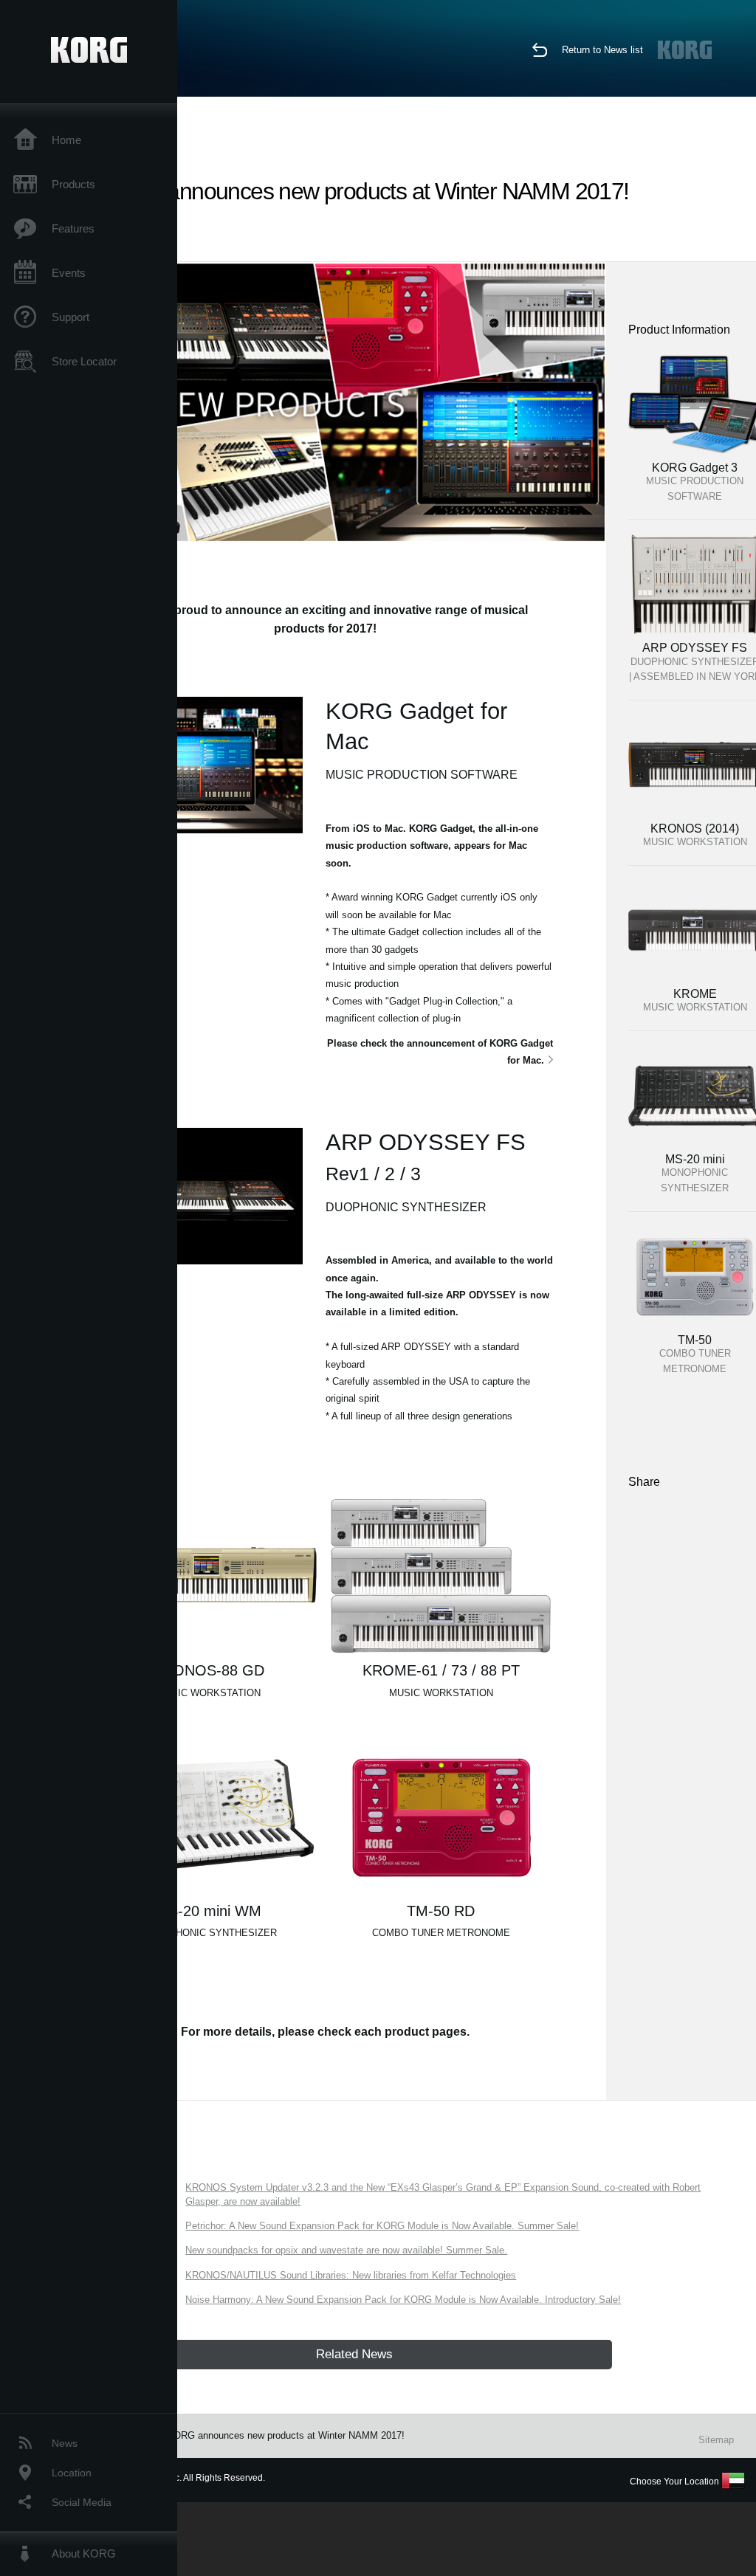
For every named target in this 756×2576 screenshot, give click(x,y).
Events (69, 273)
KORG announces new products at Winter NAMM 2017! (286, 2435)
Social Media (82, 2502)
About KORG (84, 2553)
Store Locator (84, 361)
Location (72, 2473)
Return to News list (602, 50)
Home (66, 140)
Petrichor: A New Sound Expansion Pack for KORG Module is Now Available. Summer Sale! (382, 2226)
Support (71, 317)
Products (73, 184)
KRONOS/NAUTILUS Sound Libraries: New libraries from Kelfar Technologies (351, 2275)
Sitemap (716, 2440)
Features (73, 228)
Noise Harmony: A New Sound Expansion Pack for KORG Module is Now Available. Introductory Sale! (403, 2300)
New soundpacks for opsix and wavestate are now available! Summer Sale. (346, 2250)
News (65, 2443)
